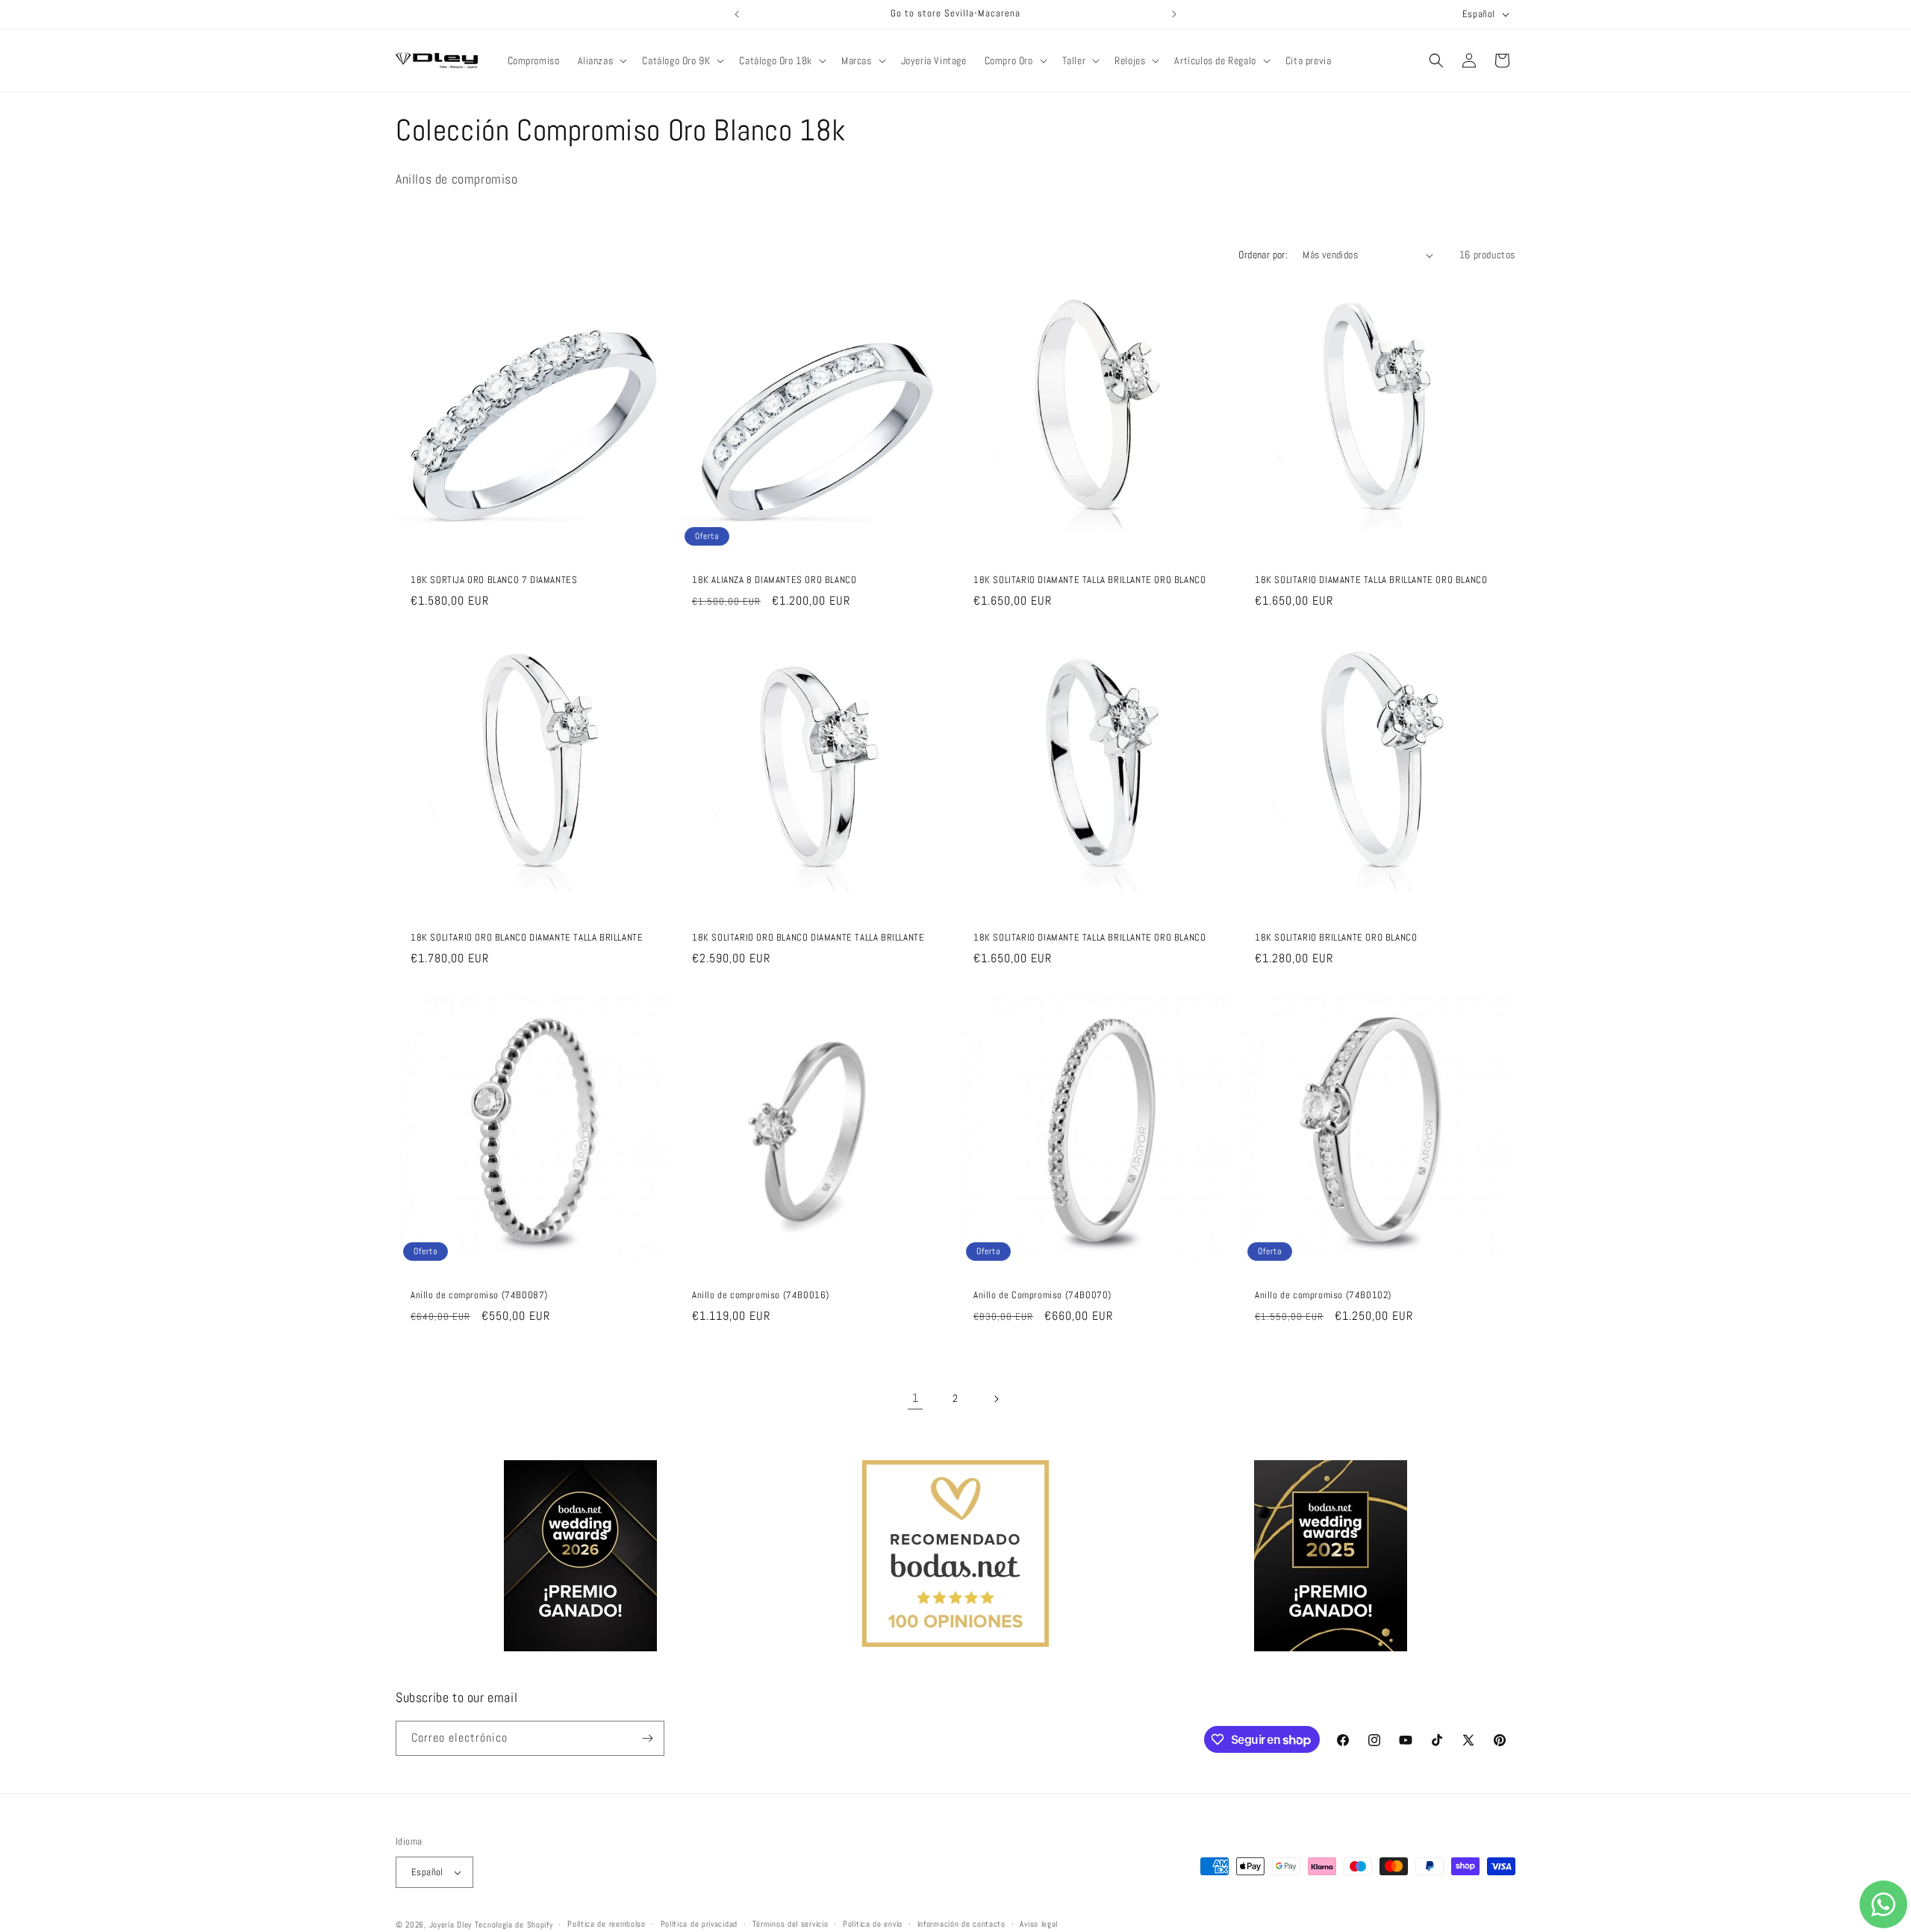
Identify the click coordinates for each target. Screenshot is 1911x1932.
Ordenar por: (1263, 255)
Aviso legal (1039, 1924)
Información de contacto (961, 1924)
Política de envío (873, 1924)
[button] (601, 60)
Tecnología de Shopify (514, 1925)
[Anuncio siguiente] (1174, 14)
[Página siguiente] (996, 1399)
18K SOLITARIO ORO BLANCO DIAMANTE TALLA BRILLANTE (527, 938)
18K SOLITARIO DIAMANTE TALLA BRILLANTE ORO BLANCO (1089, 580)
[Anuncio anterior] (737, 14)
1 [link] (916, 1398)
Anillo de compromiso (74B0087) (479, 1295)
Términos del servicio (791, 1924)
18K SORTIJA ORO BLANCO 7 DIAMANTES (494, 580)
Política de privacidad (699, 1924)
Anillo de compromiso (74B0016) (761, 1295)
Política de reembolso (607, 1924)
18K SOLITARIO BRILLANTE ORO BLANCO (1336, 938)
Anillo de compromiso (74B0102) (1323, 1295)
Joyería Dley (451, 1925)
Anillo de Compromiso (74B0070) (1042, 1295)
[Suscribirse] (647, 1738)
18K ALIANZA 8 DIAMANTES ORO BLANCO (774, 580)
